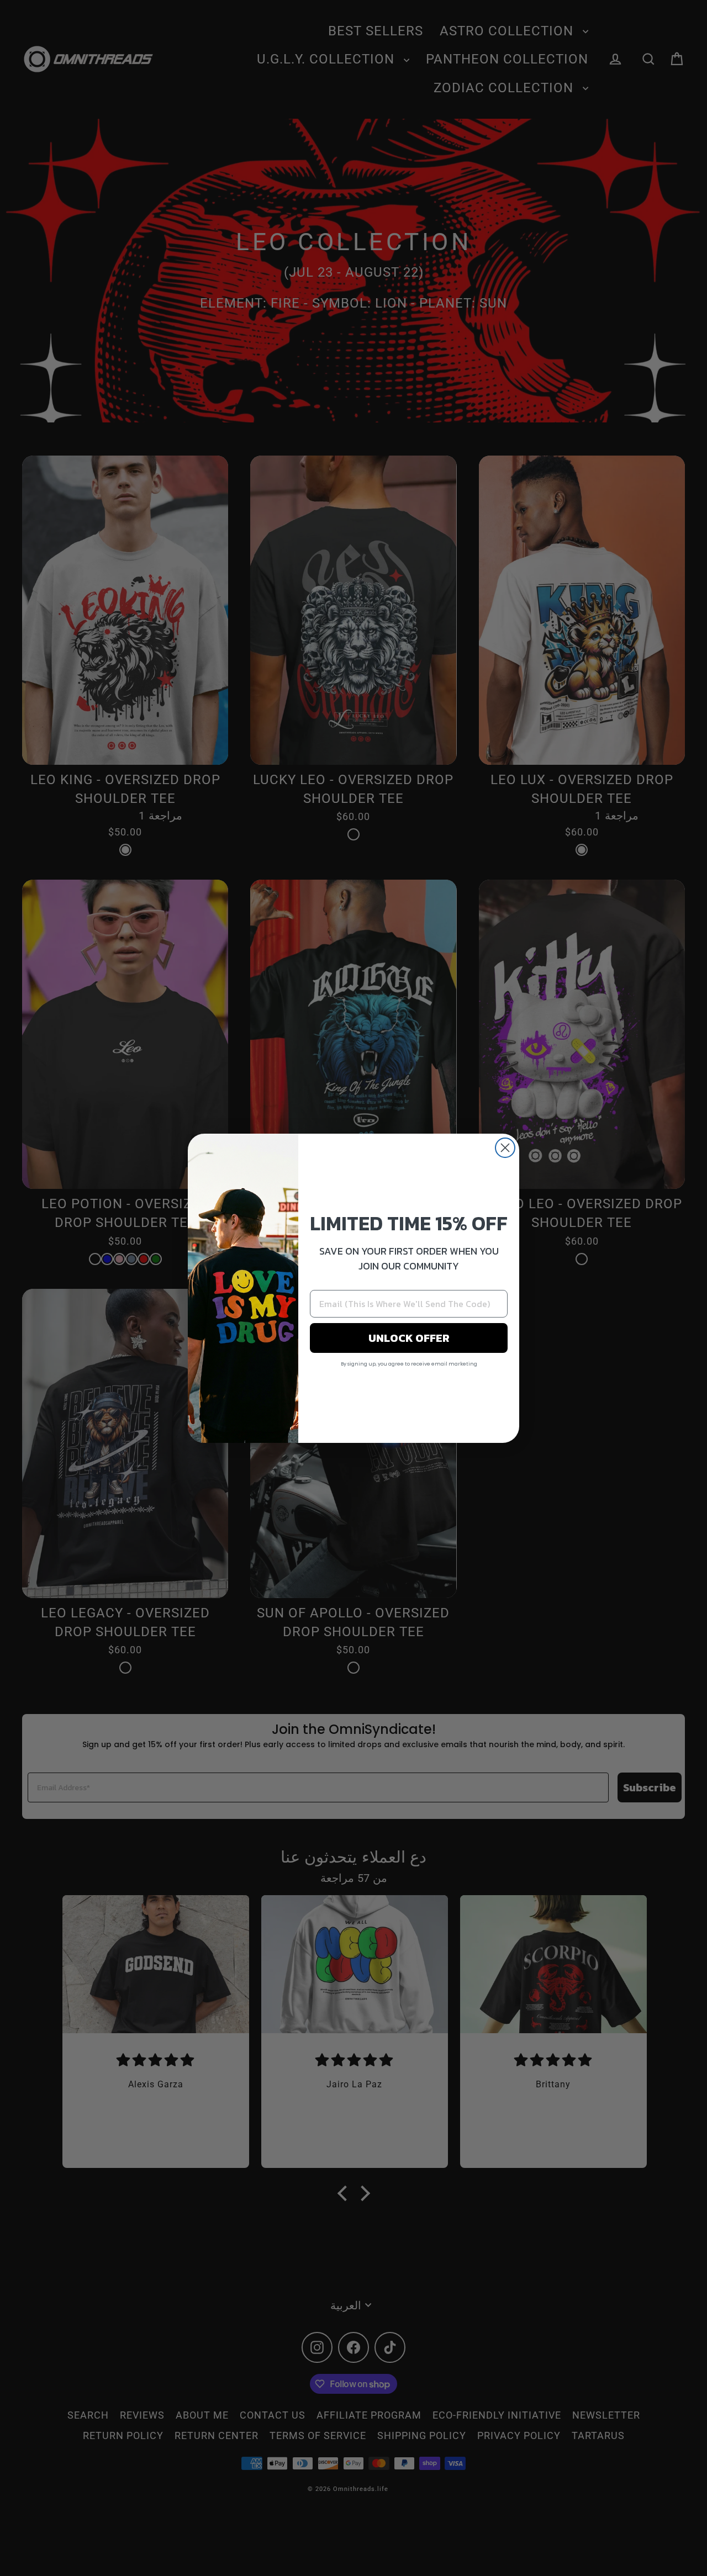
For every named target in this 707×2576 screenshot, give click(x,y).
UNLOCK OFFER (409, 1338)
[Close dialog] (505, 1148)
